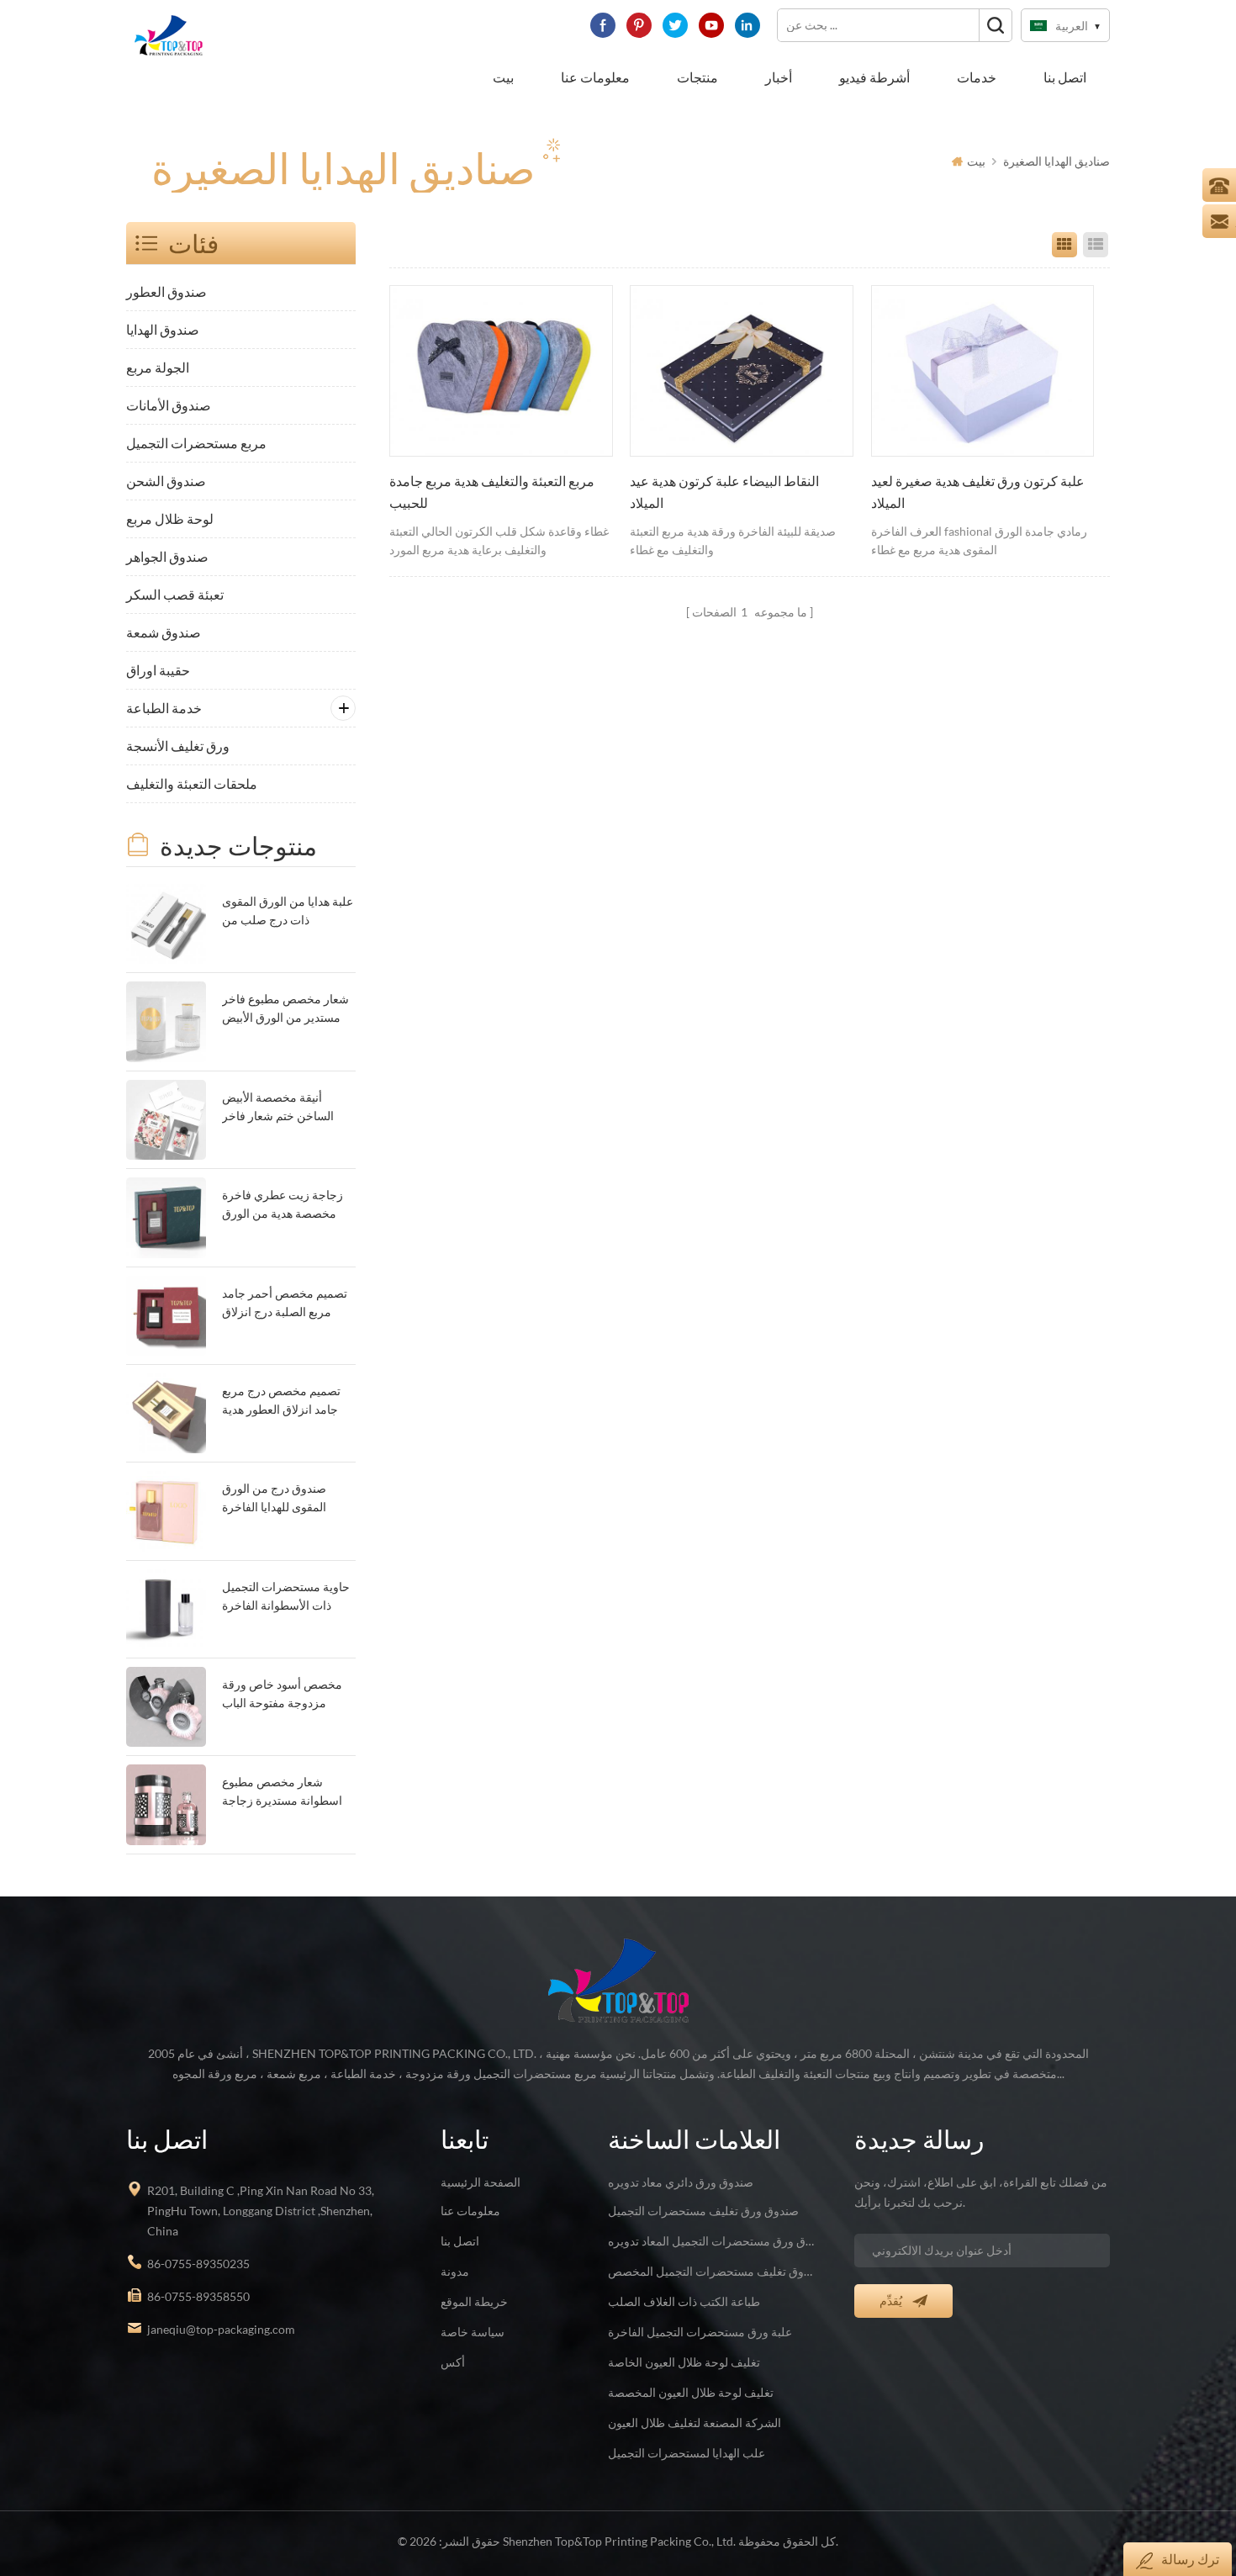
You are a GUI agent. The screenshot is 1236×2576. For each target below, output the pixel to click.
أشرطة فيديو (874, 77)
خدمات (977, 77)
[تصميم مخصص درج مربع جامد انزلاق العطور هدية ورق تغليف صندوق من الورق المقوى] (166, 1413)
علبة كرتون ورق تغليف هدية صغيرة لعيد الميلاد (978, 492)
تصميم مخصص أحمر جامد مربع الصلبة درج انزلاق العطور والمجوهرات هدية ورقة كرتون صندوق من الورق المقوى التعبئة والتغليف (285, 1304)
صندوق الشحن (166, 481)
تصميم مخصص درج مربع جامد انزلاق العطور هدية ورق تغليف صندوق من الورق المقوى (281, 1402)
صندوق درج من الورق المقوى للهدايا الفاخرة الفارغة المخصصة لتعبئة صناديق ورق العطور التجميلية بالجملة (279, 1499)
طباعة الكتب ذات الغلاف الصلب (684, 2301)
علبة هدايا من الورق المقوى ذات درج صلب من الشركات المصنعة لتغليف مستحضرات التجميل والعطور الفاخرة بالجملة (288, 912)
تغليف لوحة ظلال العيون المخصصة (691, 2392)
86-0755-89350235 (198, 2264)
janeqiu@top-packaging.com (221, 2329)
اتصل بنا (1065, 77)
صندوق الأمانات (169, 405)
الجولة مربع (158, 367)
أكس (453, 2362)
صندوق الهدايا (163, 329)
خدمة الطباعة (164, 708)
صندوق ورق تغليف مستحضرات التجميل (703, 2211)
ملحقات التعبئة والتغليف (192, 783)
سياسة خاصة (473, 2332)
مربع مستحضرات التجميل (196, 443)
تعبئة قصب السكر (175, 594)
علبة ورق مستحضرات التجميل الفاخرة (700, 2332)
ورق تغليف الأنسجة (178, 746)
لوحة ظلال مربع (170, 518)
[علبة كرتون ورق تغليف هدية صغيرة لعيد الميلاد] (983, 371)
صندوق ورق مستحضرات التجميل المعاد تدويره (711, 2241)
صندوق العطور (166, 291)
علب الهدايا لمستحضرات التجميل (687, 2453)
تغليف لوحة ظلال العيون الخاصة (684, 2362)
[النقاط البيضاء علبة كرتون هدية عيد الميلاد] (742, 371)
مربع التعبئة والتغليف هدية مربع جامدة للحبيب (492, 492)
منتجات (697, 77)
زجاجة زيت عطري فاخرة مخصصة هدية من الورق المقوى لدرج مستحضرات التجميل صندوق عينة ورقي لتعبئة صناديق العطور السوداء (285, 1206)
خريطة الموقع (474, 2301)
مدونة (455, 2271)
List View (1096, 245)
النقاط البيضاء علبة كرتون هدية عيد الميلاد (724, 492)
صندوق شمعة (164, 632)
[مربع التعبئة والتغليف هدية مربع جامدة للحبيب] (501, 371)
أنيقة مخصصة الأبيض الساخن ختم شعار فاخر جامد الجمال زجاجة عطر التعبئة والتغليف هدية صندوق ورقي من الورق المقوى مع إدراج (281, 1108)
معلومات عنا (595, 77)
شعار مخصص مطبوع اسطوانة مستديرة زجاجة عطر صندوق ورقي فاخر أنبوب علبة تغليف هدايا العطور (282, 1793)
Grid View (1064, 245)
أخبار (779, 77)
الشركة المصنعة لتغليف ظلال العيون (695, 2423)
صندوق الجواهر (167, 556)
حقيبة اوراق (158, 670)
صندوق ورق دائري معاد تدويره (681, 2182)
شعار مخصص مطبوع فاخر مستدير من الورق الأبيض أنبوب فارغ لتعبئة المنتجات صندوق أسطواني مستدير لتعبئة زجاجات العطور (285, 1010)
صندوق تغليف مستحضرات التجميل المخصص (711, 2271)
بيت (503, 77)
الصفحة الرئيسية (481, 2182)
